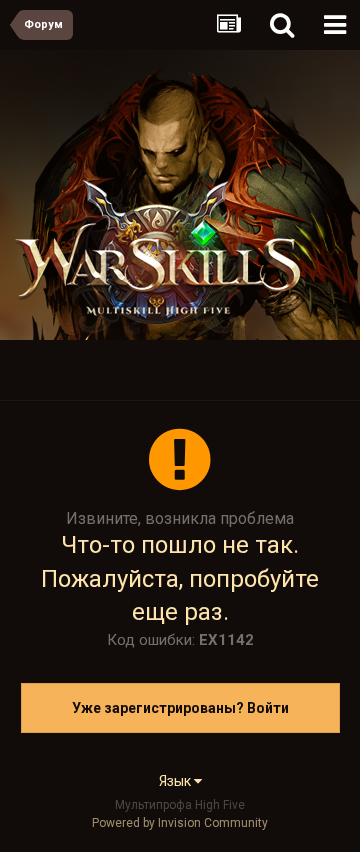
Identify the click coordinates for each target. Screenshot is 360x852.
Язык (176, 781)
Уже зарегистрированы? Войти (180, 708)
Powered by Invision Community (180, 823)
